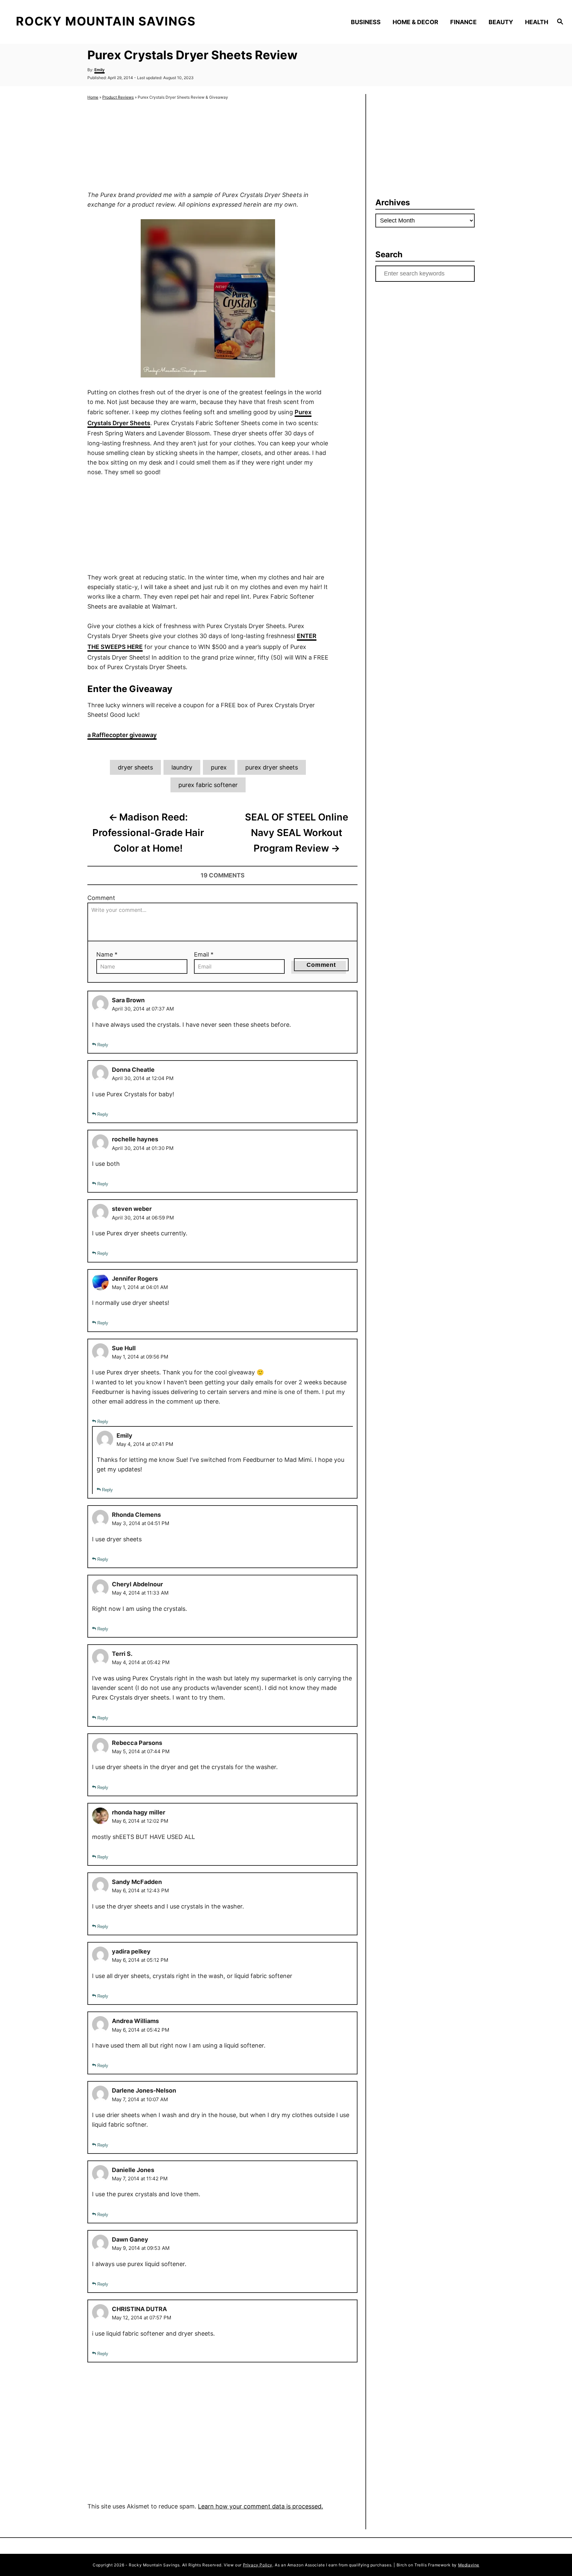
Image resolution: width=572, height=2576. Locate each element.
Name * (107, 954)
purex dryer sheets (272, 767)
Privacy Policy (258, 2565)
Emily (99, 70)
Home (93, 97)
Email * (204, 954)
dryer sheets (135, 767)
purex (219, 767)
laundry (182, 767)
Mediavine (469, 2565)
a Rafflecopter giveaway (122, 735)
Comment (101, 898)
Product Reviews (118, 97)
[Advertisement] (208, 146)
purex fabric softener (208, 785)
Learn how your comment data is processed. (261, 2506)
